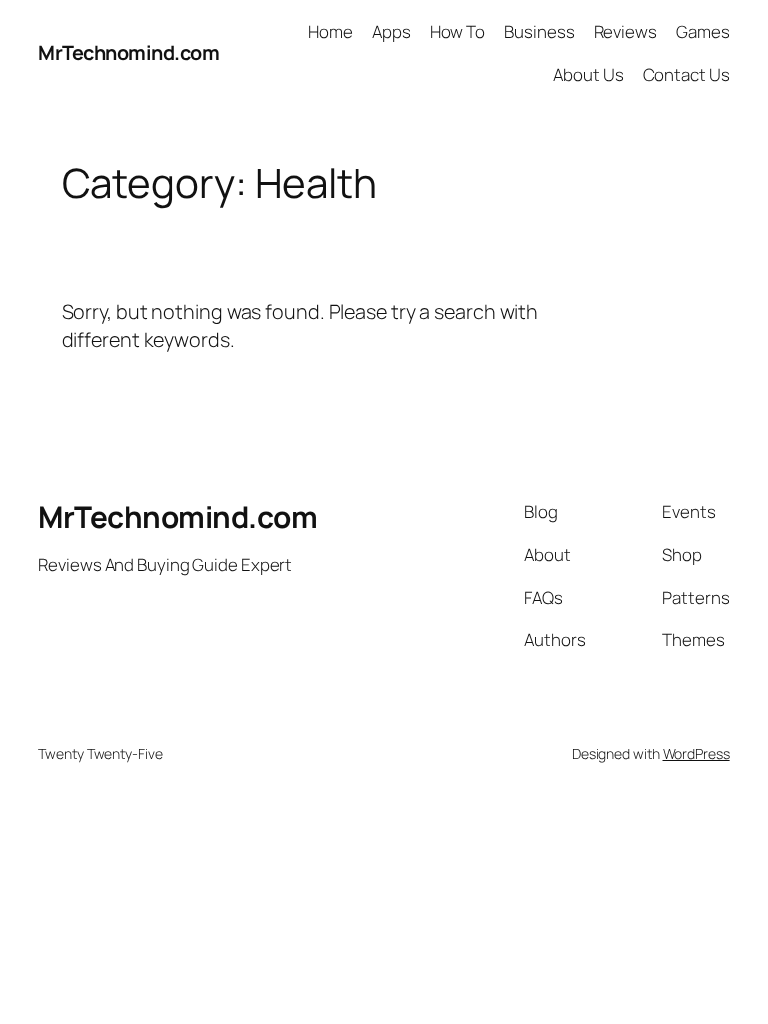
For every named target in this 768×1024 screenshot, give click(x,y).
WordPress (696, 753)
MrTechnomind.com (128, 52)
